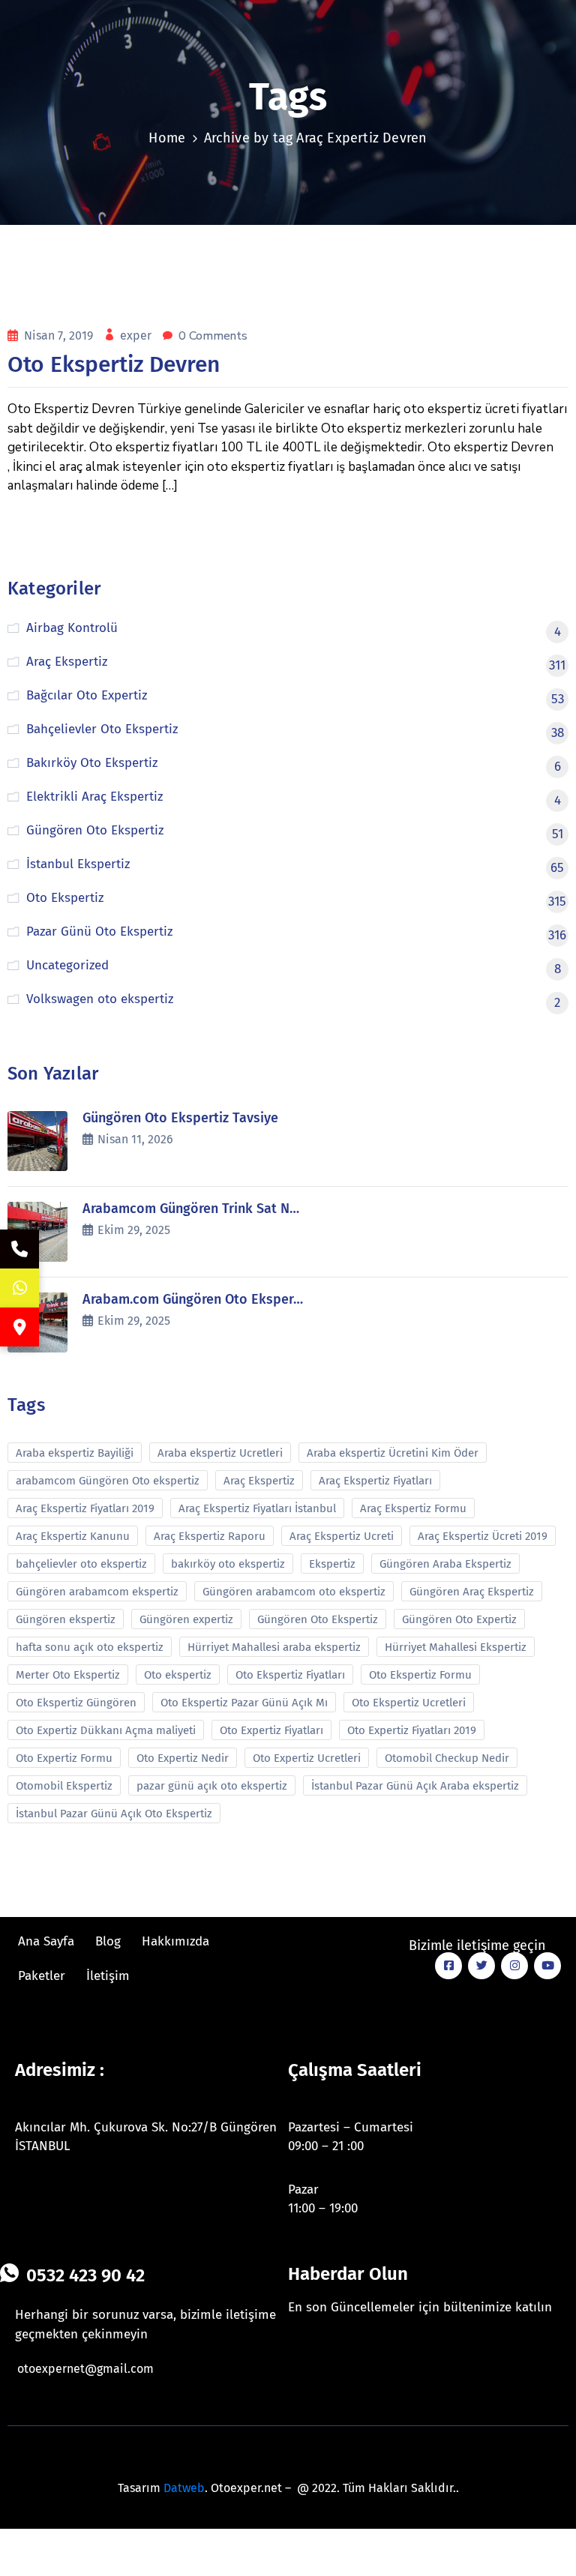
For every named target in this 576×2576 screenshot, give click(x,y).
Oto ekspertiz (178, 1675)
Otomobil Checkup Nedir (447, 1758)
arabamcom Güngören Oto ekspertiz (108, 1481)
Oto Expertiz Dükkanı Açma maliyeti (106, 1730)
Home (167, 138)
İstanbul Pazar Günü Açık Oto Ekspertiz (114, 1814)
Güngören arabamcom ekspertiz (97, 1592)
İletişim (108, 1976)
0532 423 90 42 (85, 2275)
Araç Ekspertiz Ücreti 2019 (483, 1536)
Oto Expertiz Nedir (183, 1758)
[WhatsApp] (19, 1288)
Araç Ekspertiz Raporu (210, 1536)
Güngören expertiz (186, 1619)
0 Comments (213, 336)
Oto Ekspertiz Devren (114, 364)
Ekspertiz (332, 1564)
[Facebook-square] (448, 1966)
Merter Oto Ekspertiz (68, 1675)
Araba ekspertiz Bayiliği (75, 1453)
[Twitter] (481, 1966)
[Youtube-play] (547, 1966)
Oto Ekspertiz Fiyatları (290, 1675)
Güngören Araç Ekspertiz (472, 1592)
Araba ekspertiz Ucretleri (220, 1453)
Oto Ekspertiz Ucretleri (409, 1703)
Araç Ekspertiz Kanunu (73, 1536)
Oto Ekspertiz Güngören (76, 1703)
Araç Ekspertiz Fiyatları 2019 (85, 1508)
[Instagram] (514, 1966)
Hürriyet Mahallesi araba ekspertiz (274, 1647)
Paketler (42, 1976)
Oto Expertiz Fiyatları (271, 1730)
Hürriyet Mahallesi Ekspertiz (456, 1647)
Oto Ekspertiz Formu (420, 1675)
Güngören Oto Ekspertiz (318, 1619)
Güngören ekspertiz (66, 1619)
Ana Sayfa (46, 1941)
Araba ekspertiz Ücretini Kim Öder (393, 1453)
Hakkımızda (175, 1941)
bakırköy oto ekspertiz (228, 1564)
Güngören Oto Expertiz (459, 1619)
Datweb (184, 2488)
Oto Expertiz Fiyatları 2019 (412, 1730)
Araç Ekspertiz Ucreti (342, 1536)
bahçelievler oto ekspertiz (81, 1564)
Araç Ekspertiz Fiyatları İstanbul (257, 1508)
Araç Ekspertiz (259, 1481)
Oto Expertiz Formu (64, 1758)
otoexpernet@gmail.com (85, 2369)
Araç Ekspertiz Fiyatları (375, 1481)
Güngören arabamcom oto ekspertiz (294, 1592)
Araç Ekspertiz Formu (413, 1508)
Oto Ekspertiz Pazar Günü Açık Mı (244, 1703)
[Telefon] (19, 1249)
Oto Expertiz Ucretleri (307, 1758)
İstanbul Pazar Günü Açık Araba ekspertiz (415, 1786)
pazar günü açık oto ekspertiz (212, 1786)
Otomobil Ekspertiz (64, 1786)
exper (137, 335)
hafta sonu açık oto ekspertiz (90, 1647)
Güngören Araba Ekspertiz (445, 1564)
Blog (108, 1941)
